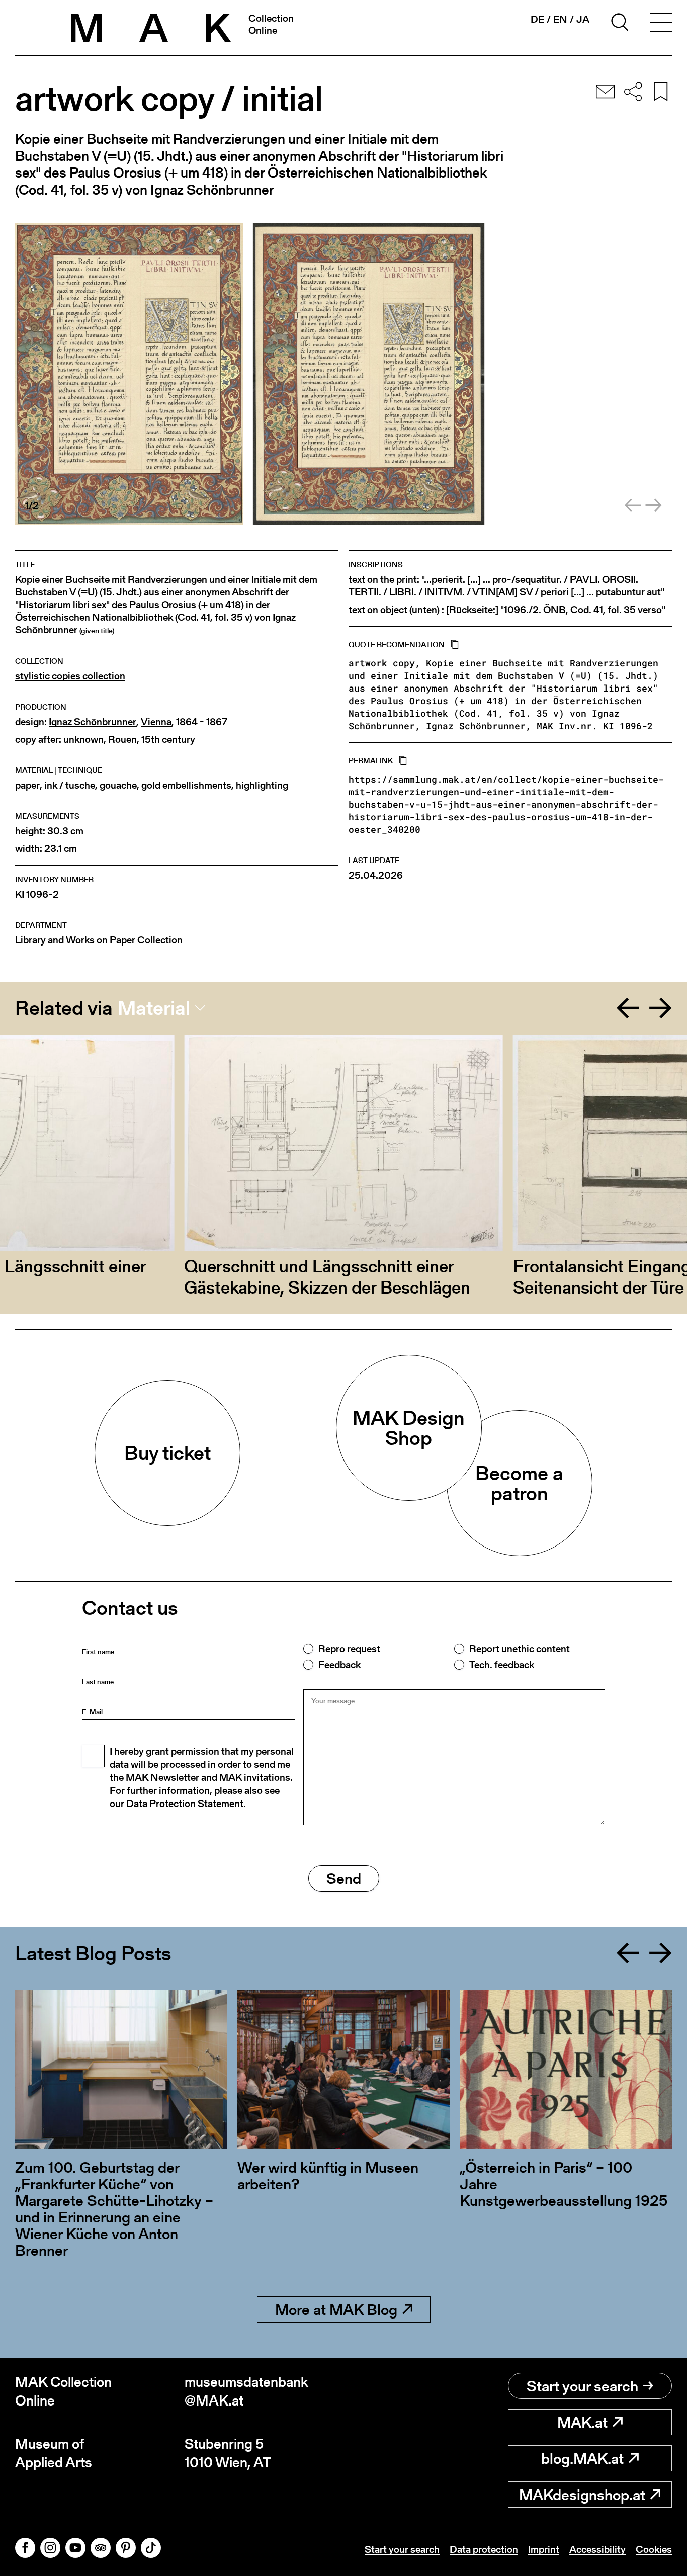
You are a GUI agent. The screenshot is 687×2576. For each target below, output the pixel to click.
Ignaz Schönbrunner (93, 722)
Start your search (582, 2386)
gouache (118, 785)
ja (583, 19)
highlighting (262, 785)
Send (344, 1878)
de (537, 19)
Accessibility (597, 2549)
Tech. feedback (502, 1665)
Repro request (349, 1649)
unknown (83, 740)
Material (154, 1008)
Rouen (122, 740)
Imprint (544, 2549)
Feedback (339, 1665)
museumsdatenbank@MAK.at (246, 2391)
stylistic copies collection (70, 676)
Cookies (654, 2549)
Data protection (484, 2549)
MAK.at (582, 2422)
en (560, 19)
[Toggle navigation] (661, 24)
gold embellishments (186, 785)
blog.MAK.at (582, 2458)
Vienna (156, 722)
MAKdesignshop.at (582, 2495)
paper (27, 785)
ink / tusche (70, 785)
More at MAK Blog (336, 2309)
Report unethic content (520, 1649)
